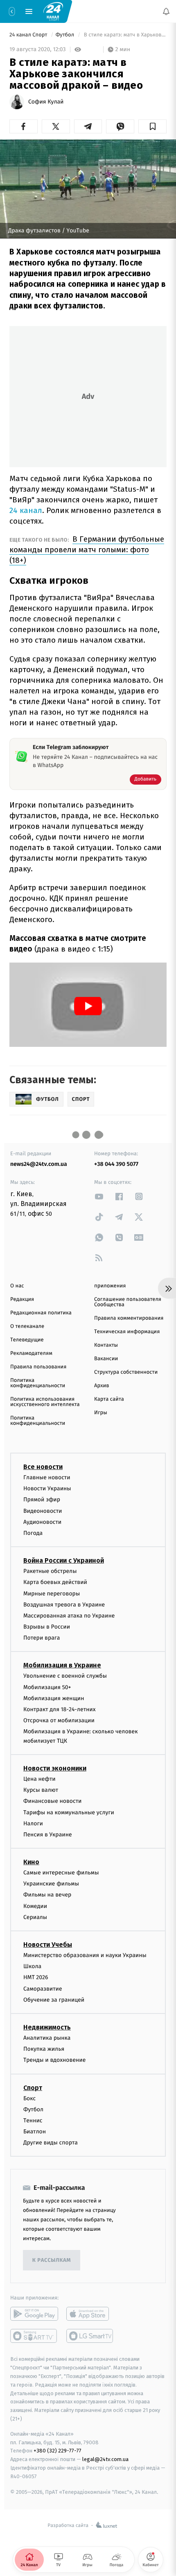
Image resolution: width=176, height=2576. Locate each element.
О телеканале (27, 1326)
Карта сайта (109, 1399)
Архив (102, 1386)
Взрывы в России (47, 1627)
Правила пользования (38, 1367)
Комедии (35, 1906)
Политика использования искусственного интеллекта (45, 1402)
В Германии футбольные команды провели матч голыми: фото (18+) (87, 550)
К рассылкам (52, 2260)
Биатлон (35, 2132)
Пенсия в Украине (48, 1835)
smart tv (34, 2336)
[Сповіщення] (166, 11)
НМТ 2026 (36, 1978)
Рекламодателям (31, 1353)
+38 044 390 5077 (116, 1164)
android (34, 2314)
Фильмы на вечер (47, 1895)
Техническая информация (127, 1332)
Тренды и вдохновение (54, 2060)
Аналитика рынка (47, 2038)
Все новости (43, 1467)
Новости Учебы (48, 1945)
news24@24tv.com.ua (39, 1164)
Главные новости (47, 1477)
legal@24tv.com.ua (105, 2459)
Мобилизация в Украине (62, 1666)
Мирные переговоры (52, 1594)
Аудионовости (42, 1522)
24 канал (26, 510)
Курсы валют (41, 1790)
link (99, 1196)
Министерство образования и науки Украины (85, 1955)
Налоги (33, 1823)
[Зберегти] (152, 126)
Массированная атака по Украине (69, 1616)
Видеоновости (43, 1511)
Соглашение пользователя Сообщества (128, 1302)
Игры (101, 1413)
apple (90, 2314)
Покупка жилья (44, 2049)
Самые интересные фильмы (61, 1873)
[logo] (53, 11)
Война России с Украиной (64, 1560)
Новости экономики (55, 1768)
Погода (33, 1533)
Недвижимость (47, 2027)
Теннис (33, 2120)
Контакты (106, 1345)
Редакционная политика (41, 1313)
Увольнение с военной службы (65, 1676)
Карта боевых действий (55, 1583)
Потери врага (42, 1638)
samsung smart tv (90, 2336)
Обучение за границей (54, 2000)
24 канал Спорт (29, 35)
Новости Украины (47, 1488)
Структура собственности (126, 1372)
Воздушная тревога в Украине (64, 1605)
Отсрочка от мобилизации (59, 1720)
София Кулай (46, 102)
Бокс (29, 2098)
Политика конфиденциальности (38, 1383)
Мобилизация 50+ (47, 1687)
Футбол (66, 35)
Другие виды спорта (51, 2143)
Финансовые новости (52, 1801)
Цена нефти (39, 1779)
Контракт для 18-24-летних (60, 1709)
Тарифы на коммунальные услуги (69, 1812)
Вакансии (106, 1359)
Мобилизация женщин (54, 1698)
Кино (31, 1862)
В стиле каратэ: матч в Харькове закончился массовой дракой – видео (124, 35)
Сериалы (35, 1917)
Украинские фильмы (51, 1884)
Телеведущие (27, 1340)
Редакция (22, 1299)
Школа (32, 1966)
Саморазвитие (43, 1989)
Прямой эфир (42, 1500)
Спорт (33, 2088)
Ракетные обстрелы (50, 1571)
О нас (17, 1286)
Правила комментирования (129, 1318)
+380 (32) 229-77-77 (58, 2451)
